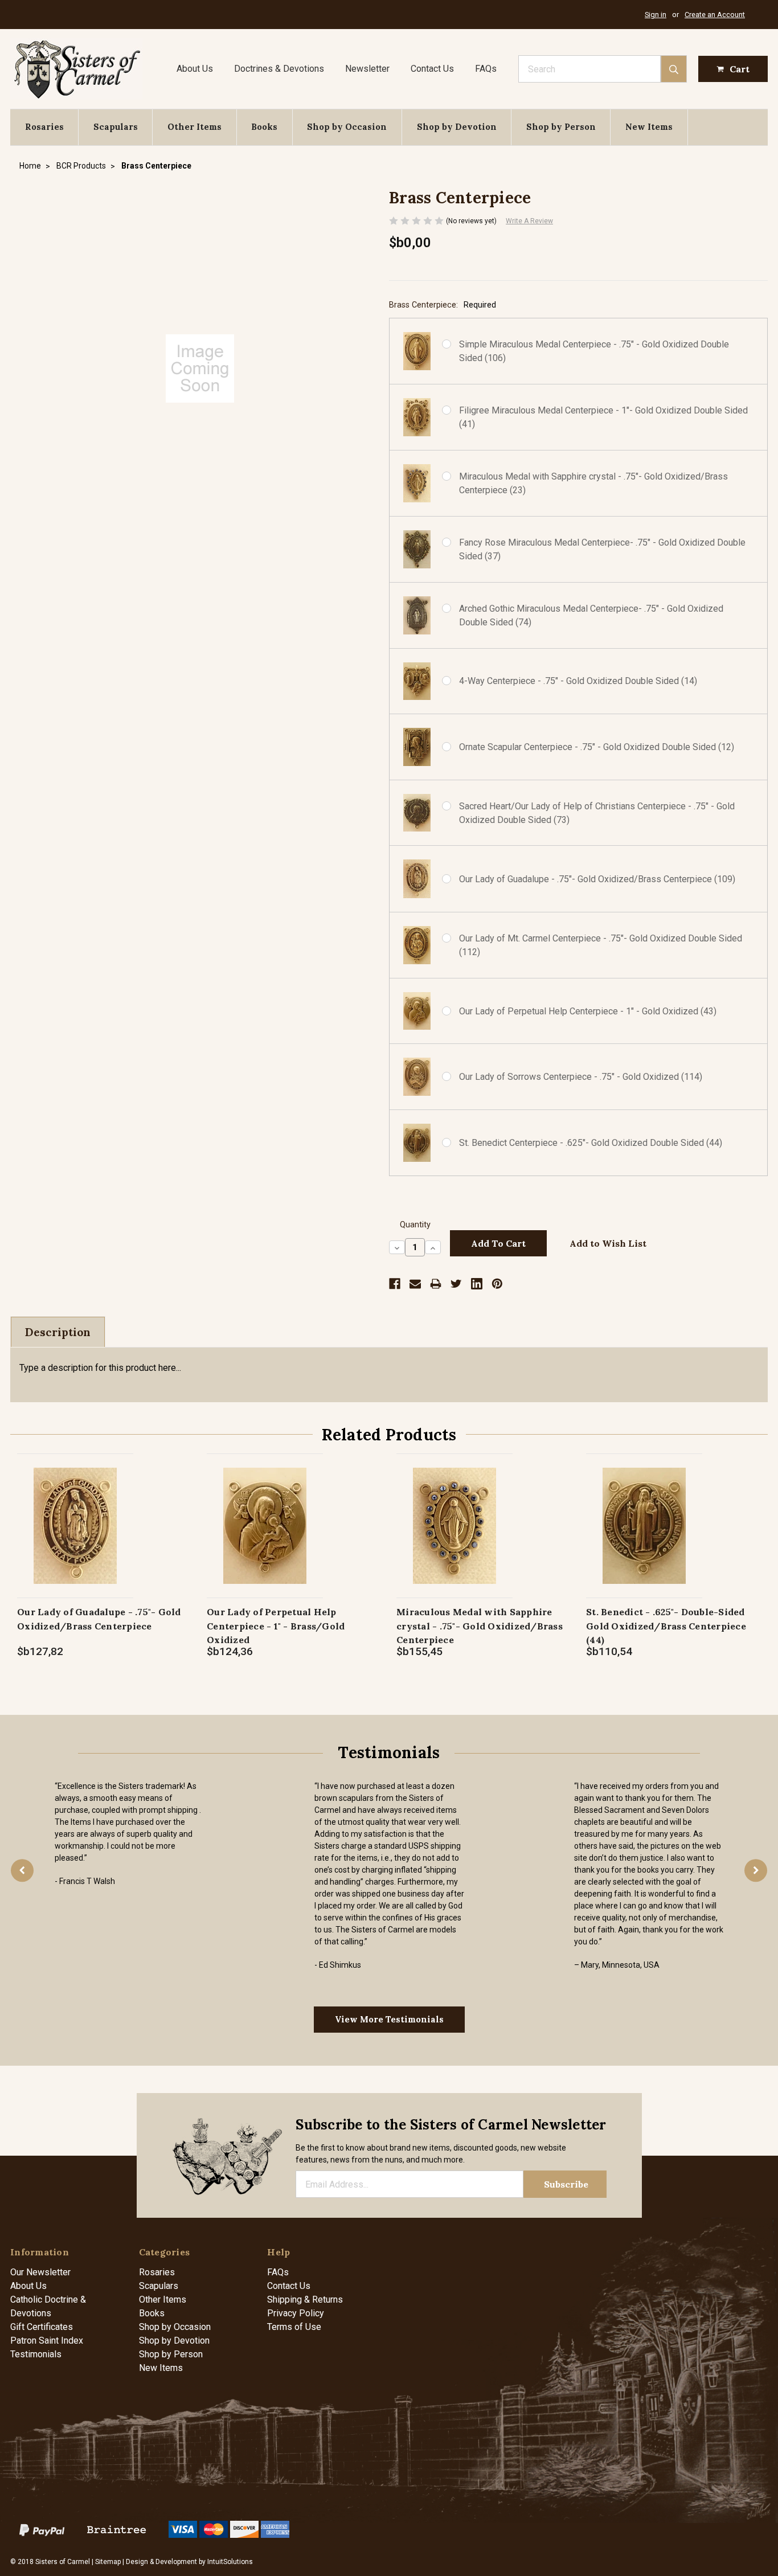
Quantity (415, 1225)
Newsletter (367, 69)
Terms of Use (294, 2327)
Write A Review (529, 221)
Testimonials (36, 2354)
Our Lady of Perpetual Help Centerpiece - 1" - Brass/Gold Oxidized (276, 1626)
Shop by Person (561, 127)
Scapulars (116, 127)
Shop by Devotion (457, 127)
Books (264, 127)
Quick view (75, 1514)
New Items (649, 127)
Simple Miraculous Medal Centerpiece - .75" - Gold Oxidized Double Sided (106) (594, 351)
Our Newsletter (40, 2272)
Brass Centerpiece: (443, 305)
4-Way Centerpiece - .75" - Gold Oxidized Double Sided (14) (578, 681)
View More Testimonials (389, 2019)
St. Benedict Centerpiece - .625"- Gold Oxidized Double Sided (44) (591, 1143)
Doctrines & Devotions (279, 69)
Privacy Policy (296, 2313)
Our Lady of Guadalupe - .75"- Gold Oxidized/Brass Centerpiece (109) (597, 879)
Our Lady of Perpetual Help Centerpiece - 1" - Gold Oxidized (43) (588, 1011)
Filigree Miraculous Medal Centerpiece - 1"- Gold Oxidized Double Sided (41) (603, 417)
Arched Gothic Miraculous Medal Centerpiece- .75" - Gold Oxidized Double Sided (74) (591, 615)
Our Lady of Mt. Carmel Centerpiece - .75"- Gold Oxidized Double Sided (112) (601, 945)
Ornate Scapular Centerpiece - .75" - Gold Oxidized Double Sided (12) (597, 747)
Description (58, 1332)
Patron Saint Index (47, 2340)
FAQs (486, 69)
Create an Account (715, 15)
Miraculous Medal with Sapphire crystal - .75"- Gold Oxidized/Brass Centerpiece (480, 1626)
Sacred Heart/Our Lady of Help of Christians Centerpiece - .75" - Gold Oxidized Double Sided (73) (597, 813)
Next (756, 1871)
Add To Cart (75, 1537)
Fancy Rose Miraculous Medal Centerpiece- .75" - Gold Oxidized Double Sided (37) (602, 549)
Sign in (656, 15)
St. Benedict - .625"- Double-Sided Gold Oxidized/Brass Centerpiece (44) (666, 1626)
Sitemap (108, 2562)
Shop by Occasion (347, 127)
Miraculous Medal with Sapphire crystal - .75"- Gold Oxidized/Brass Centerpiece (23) (593, 483)
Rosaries (44, 127)
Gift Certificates (42, 2327)
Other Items (195, 127)
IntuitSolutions (230, 2562)
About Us (195, 69)
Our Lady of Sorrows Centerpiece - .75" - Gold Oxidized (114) (581, 1077)
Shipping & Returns (305, 2299)
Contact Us (432, 69)
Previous (22, 1871)
